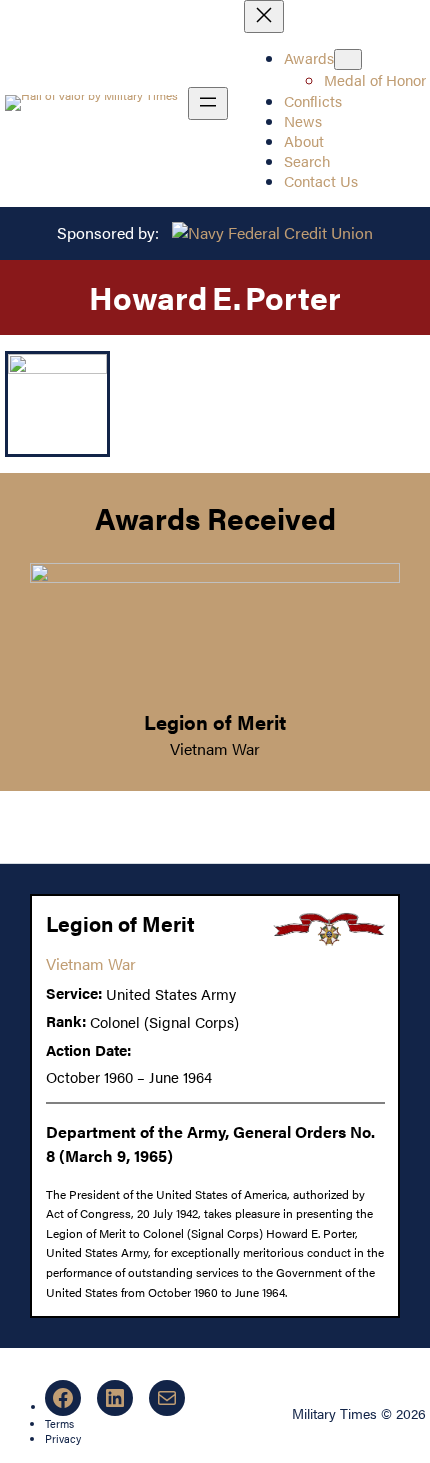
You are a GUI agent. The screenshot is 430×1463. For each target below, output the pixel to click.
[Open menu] (208, 103)
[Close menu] (264, 16)
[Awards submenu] (348, 59)
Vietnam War (215, 748)
